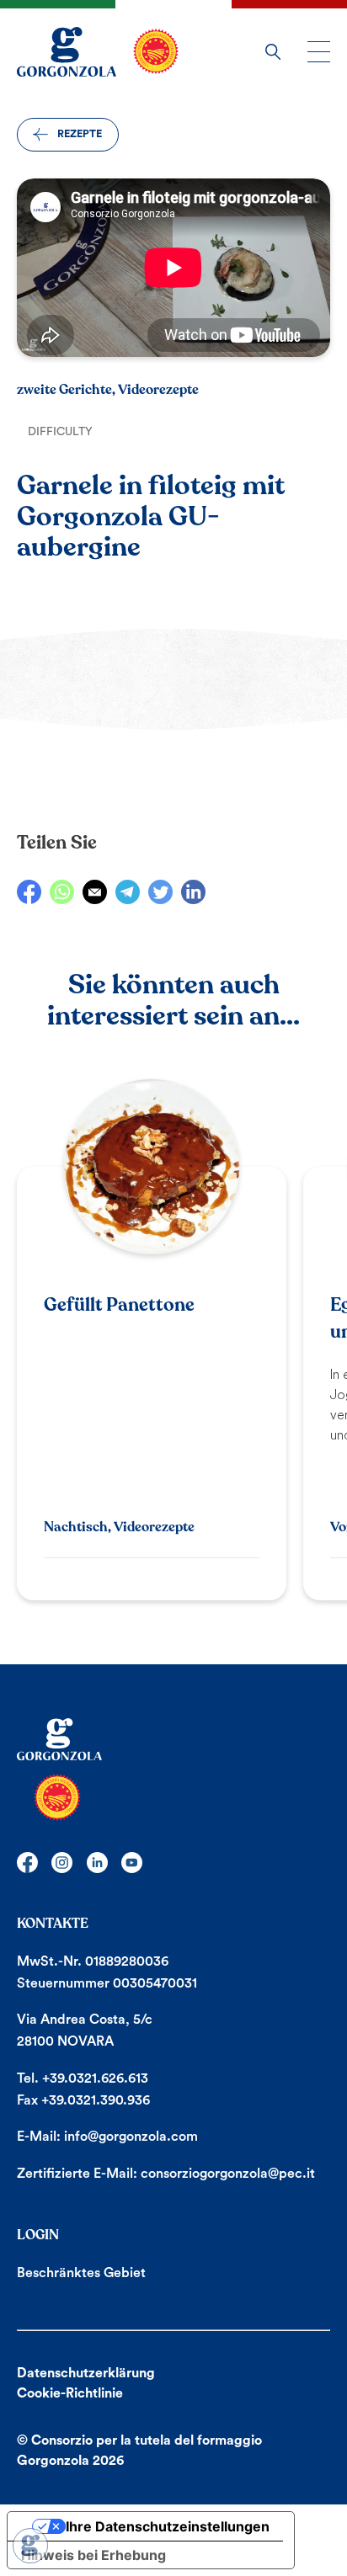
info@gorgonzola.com (131, 2137)
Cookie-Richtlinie (70, 2393)
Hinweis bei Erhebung (93, 2555)
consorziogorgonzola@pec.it (228, 2174)
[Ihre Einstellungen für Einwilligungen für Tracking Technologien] (30, 2546)
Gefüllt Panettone (119, 1305)
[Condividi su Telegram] (128, 892)
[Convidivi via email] (95, 892)
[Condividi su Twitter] (160, 892)
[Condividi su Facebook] (29, 892)
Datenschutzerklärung (86, 2373)
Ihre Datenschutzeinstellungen (168, 2526)
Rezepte (80, 134)
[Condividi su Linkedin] (193, 892)
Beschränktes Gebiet (81, 2273)
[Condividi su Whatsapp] (62, 892)
